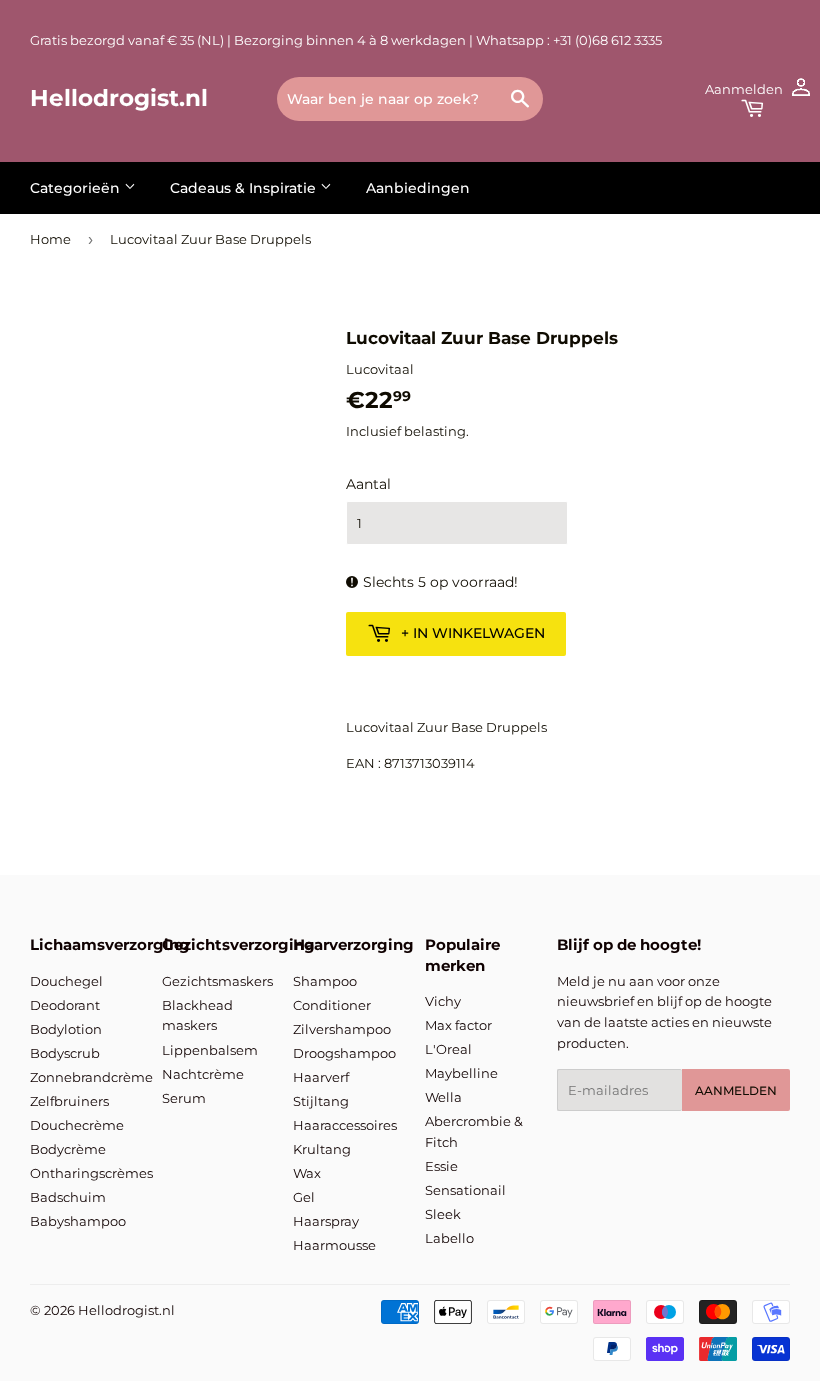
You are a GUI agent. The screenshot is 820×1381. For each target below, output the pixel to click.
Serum (184, 1098)
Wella (443, 1097)
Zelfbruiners (69, 1101)
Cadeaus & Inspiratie (245, 188)
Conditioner (332, 1005)
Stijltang (321, 1101)
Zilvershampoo (342, 1029)
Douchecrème (77, 1125)
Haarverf (321, 1077)
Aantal (368, 484)
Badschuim (68, 1197)
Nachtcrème (203, 1074)
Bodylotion (66, 1029)
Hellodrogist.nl (119, 98)
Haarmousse (334, 1245)
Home (50, 239)
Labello (449, 1238)
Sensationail (465, 1190)
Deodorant (65, 1005)
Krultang (322, 1149)
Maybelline (461, 1073)
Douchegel (66, 981)
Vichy (443, 1001)
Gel (304, 1197)
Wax (307, 1173)
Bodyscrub (65, 1053)
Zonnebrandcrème (91, 1077)
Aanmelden (736, 1090)
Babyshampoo (78, 1221)
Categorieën (77, 188)
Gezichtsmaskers (217, 981)
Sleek (443, 1214)
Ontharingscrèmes (91, 1173)
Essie (441, 1166)
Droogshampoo (344, 1053)
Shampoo (325, 981)
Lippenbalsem (210, 1050)
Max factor (458, 1025)
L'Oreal (448, 1049)
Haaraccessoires (345, 1125)
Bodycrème (68, 1149)
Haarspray (326, 1221)
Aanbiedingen (418, 188)
